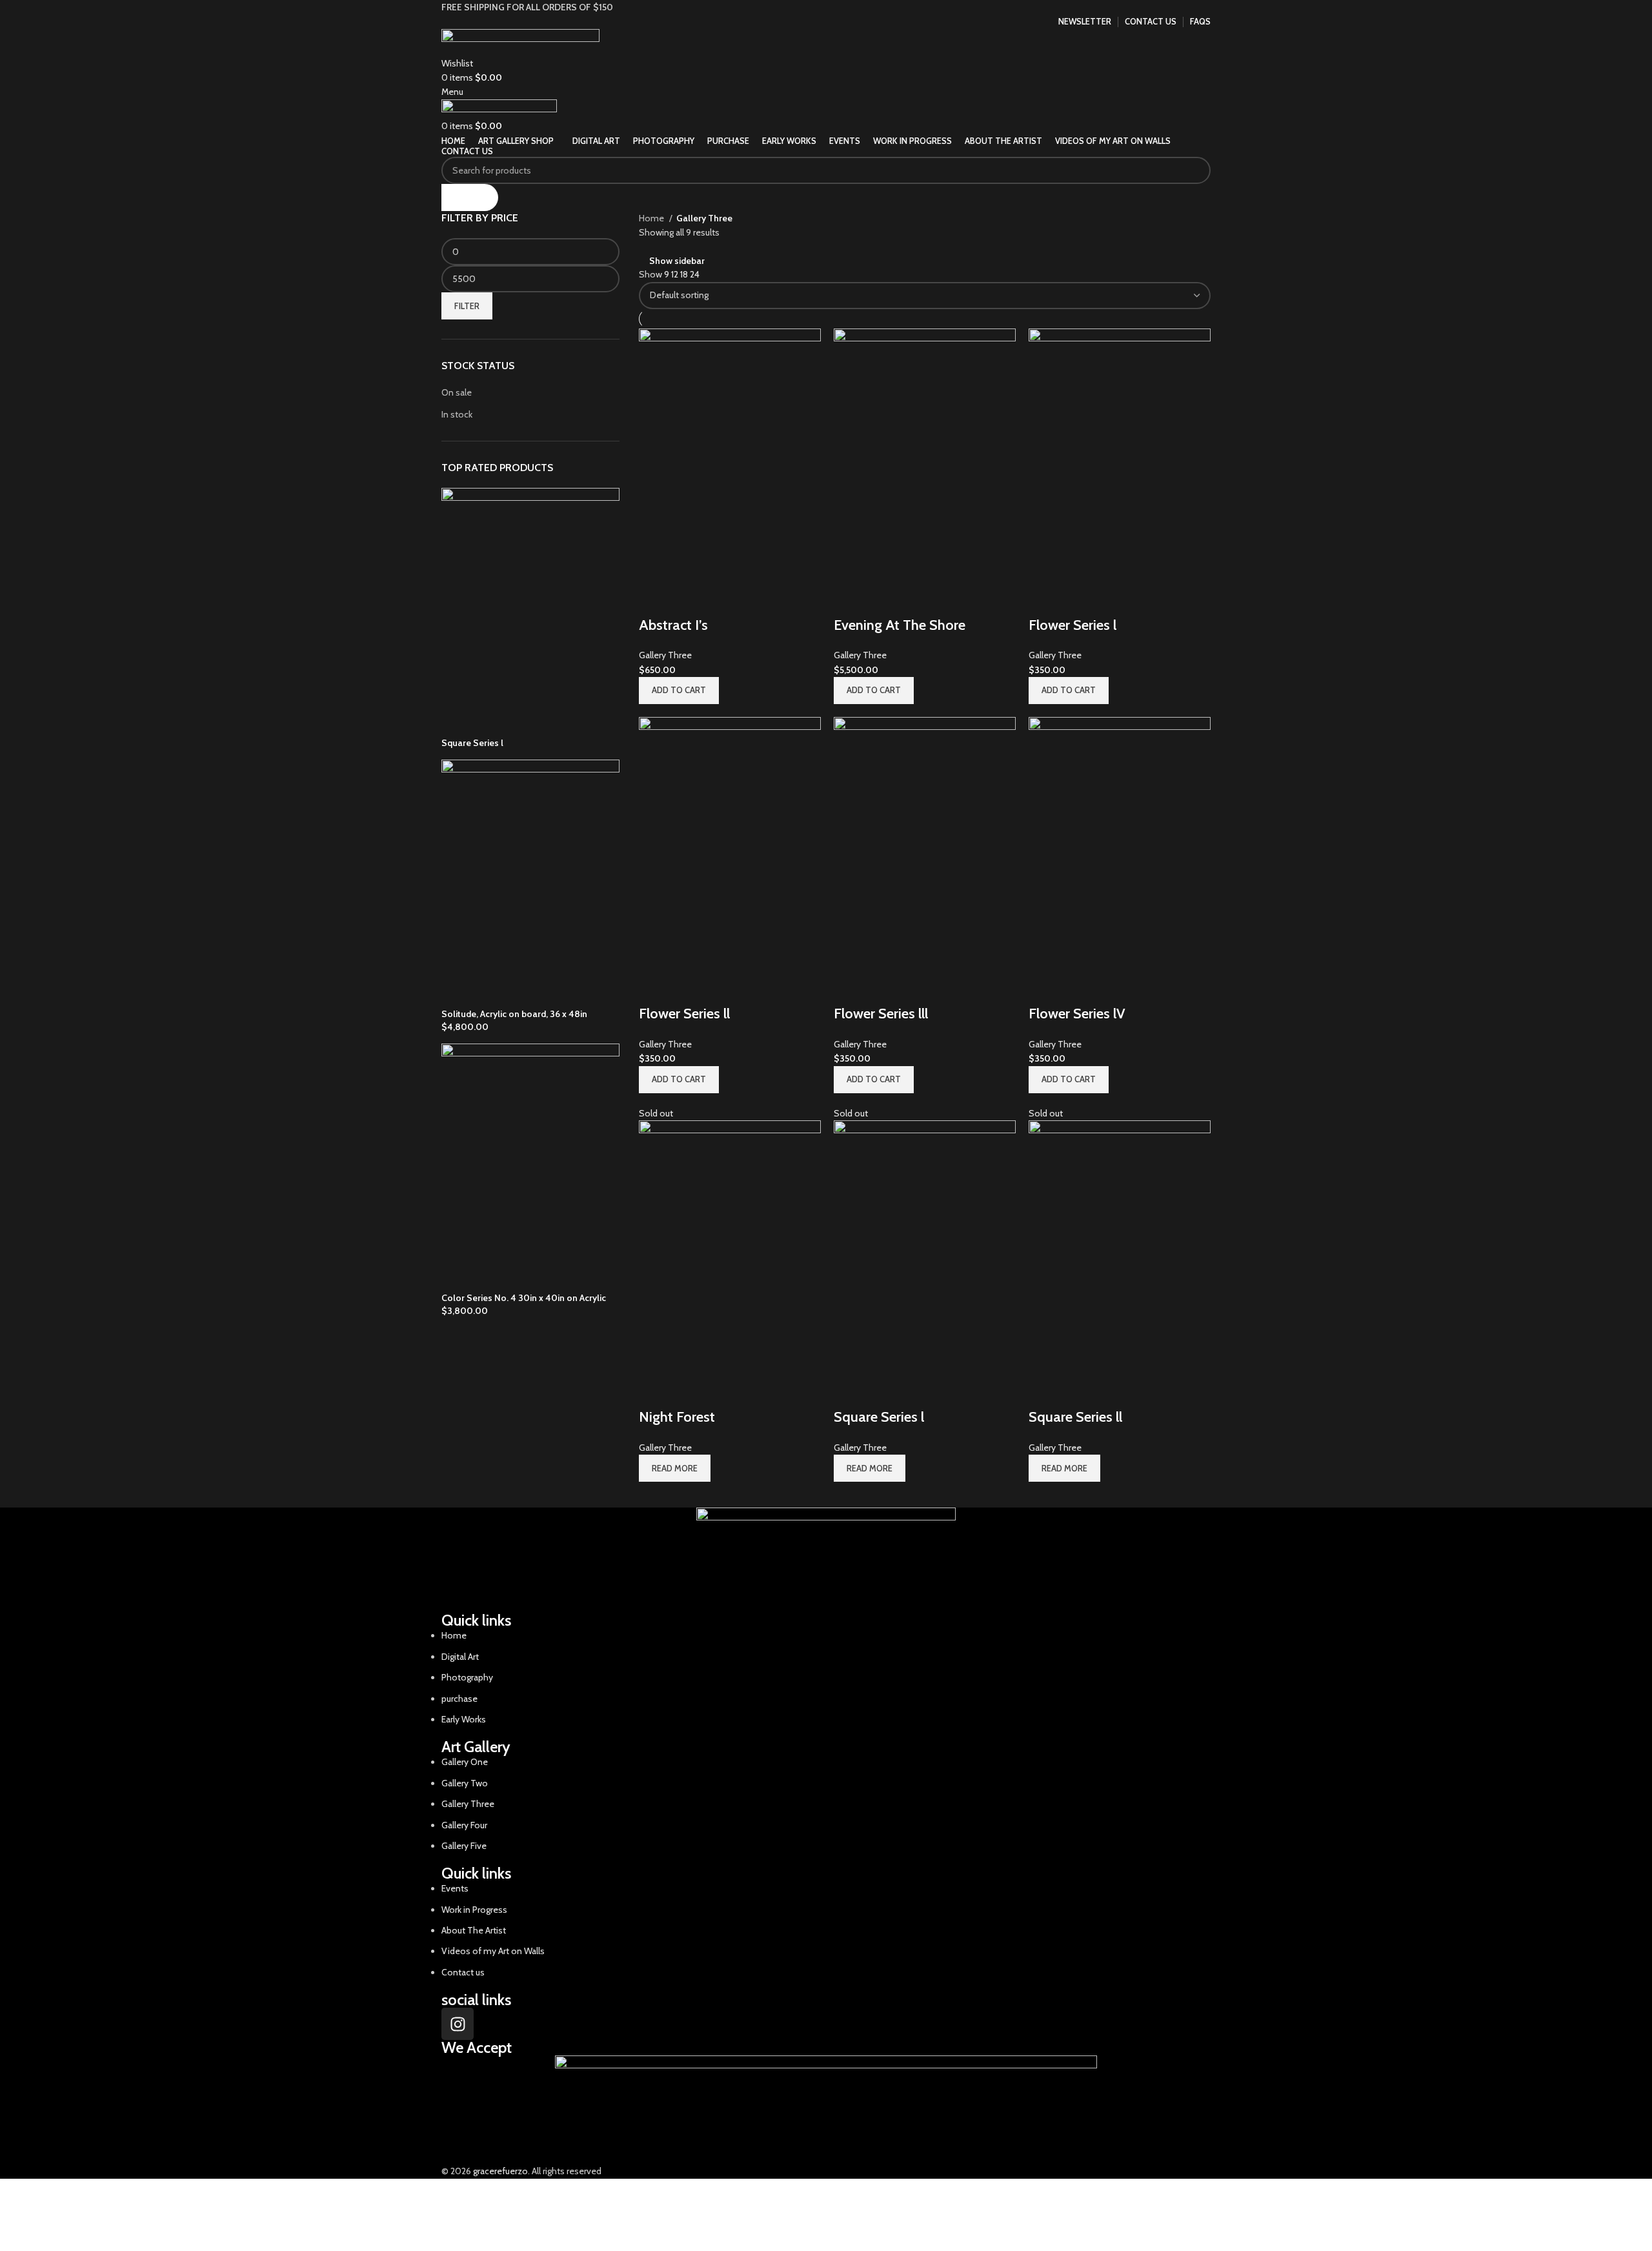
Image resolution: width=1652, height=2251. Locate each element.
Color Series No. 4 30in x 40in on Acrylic (524, 1298)
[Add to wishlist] (1079, 1391)
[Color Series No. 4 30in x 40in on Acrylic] (530, 1167)
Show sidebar (677, 261)
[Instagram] (458, 2024)
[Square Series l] (530, 612)
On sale (457, 392)
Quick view (1045, 1391)
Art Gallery (476, 1747)
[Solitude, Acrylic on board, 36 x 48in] (530, 883)
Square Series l (472, 743)
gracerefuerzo (500, 2171)
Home (652, 218)
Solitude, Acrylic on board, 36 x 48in (514, 1014)
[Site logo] (520, 41)
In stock (457, 414)
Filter (467, 306)
